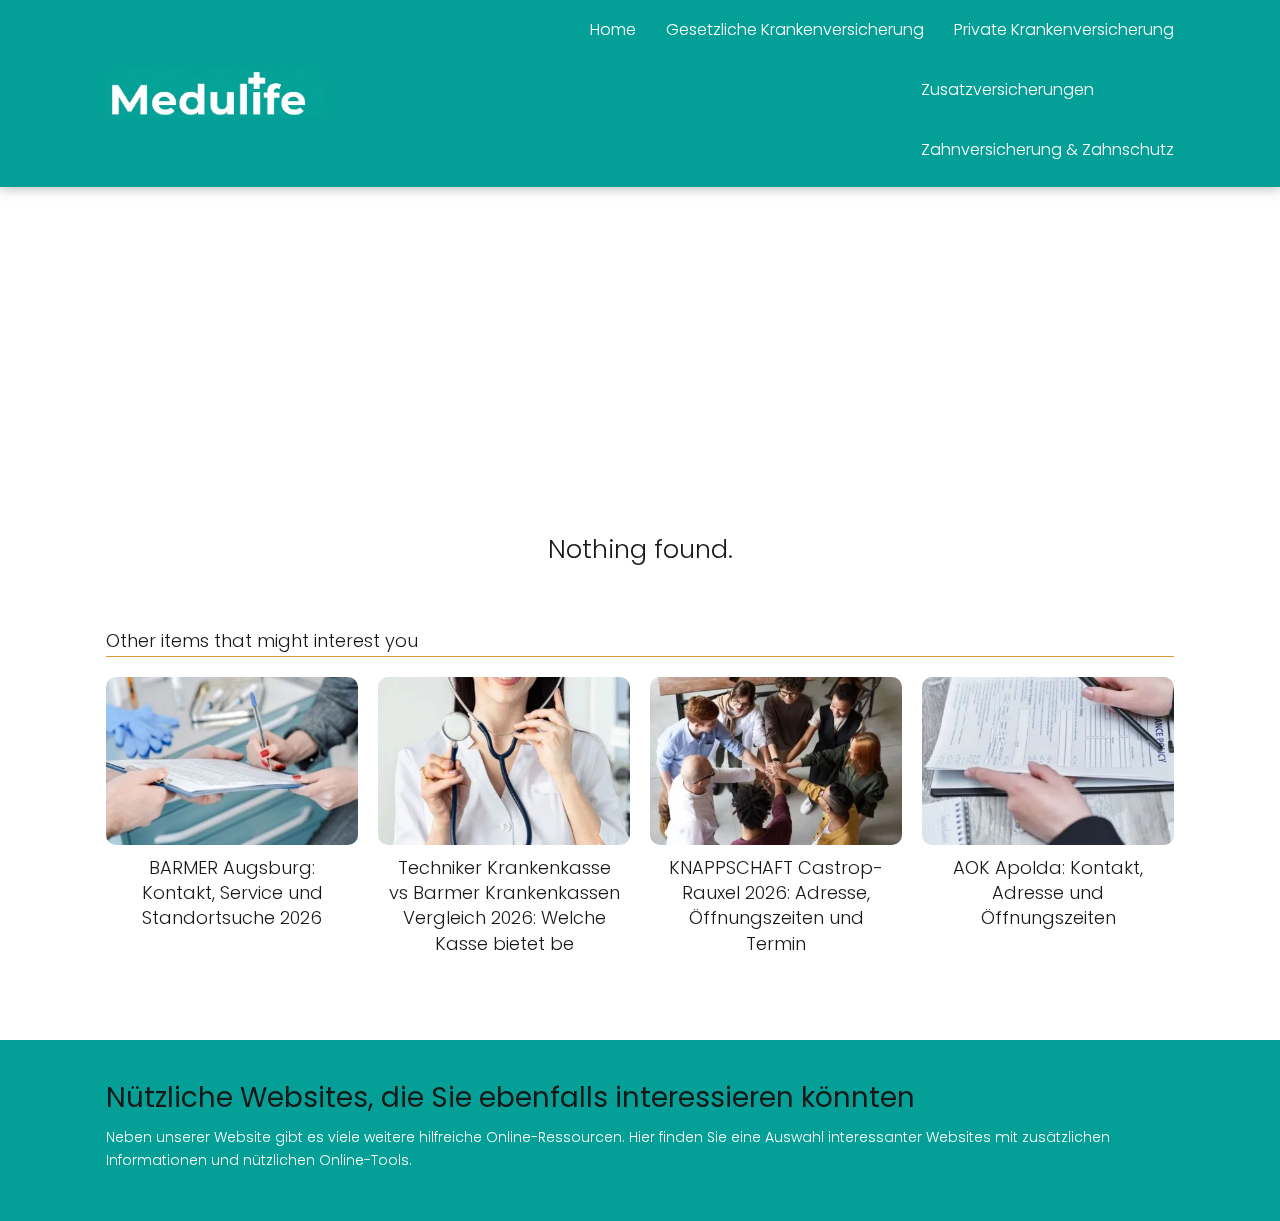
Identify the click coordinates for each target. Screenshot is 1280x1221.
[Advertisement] (640, 337)
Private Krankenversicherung (1064, 29)
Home (613, 29)
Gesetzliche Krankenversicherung (795, 29)
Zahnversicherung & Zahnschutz (1047, 149)
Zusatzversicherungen (1007, 89)
